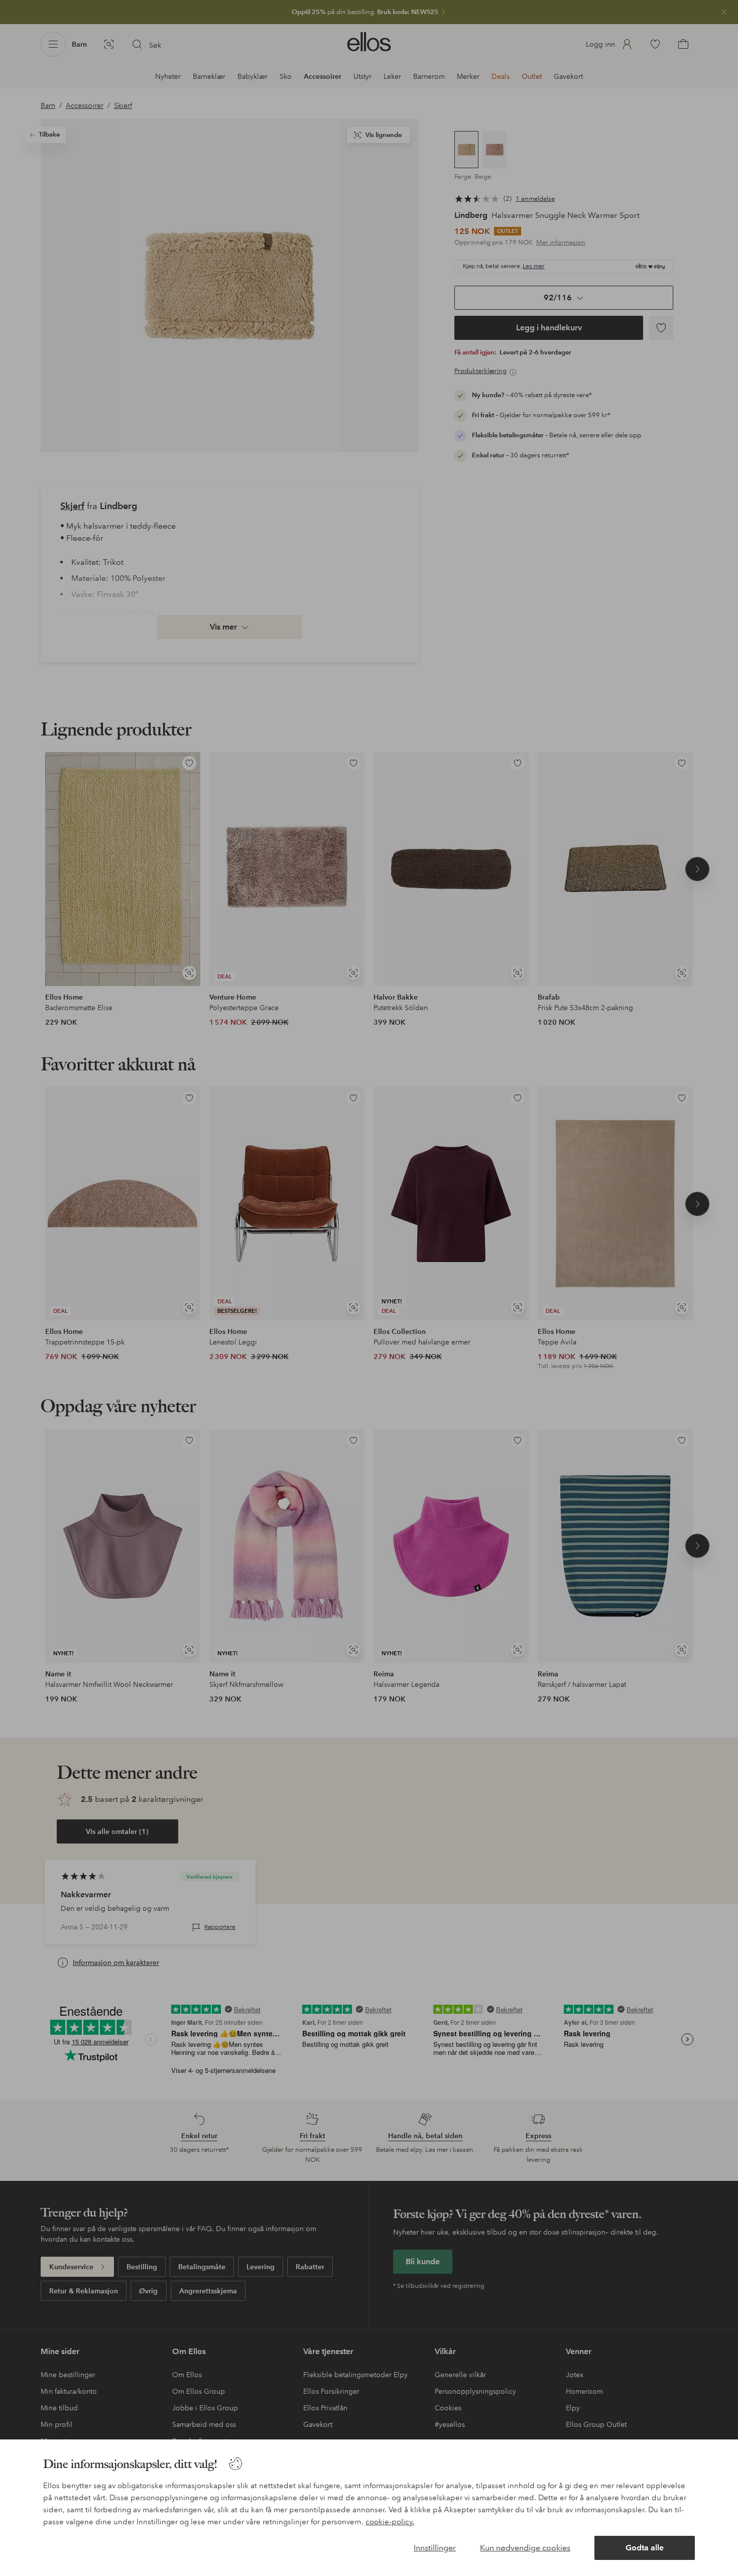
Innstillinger (435, 2548)
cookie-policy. (390, 2522)
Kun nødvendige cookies (525, 2548)
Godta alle (645, 2548)
